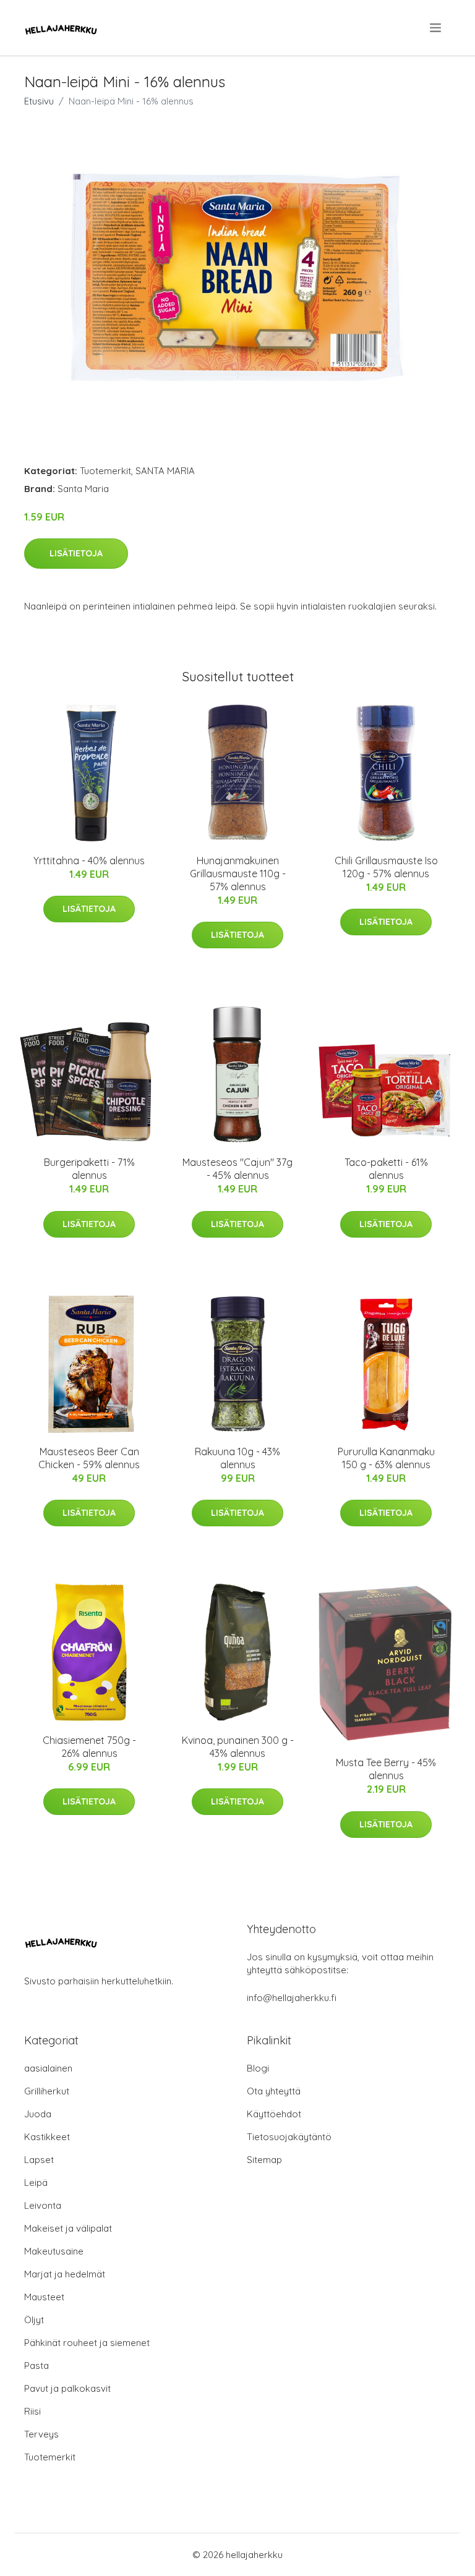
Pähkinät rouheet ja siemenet (87, 2343)
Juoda (38, 2114)
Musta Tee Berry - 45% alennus (386, 1769)
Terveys (41, 2434)
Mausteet (44, 2297)
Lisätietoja (76, 553)
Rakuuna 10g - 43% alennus (237, 1458)
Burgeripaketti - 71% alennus (89, 1169)
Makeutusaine (54, 2251)
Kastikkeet (47, 2137)
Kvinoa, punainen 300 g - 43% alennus (238, 1747)
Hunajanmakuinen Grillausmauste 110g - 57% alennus (238, 874)
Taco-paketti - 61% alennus (386, 1169)
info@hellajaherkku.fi (292, 1998)
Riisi (32, 2411)
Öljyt (34, 2320)
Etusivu (39, 101)
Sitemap (264, 2160)
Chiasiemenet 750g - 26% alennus (89, 1747)
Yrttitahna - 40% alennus (89, 861)
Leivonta (43, 2205)
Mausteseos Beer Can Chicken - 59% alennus (89, 1458)
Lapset (39, 2160)
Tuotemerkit (105, 471)
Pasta (36, 2366)
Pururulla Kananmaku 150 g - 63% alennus (386, 1458)
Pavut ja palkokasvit (67, 2388)
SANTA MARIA (165, 471)
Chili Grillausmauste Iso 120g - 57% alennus (386, 867)
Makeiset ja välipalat (68, 2228)
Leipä (36, 2183)
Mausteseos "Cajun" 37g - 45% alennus (237, 1169)
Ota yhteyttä (274, 2091)
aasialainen (48, 2068)
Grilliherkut (47, 2091)
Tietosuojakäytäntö (289, 2137)
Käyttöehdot (274, 2114)
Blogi (258, 2068)
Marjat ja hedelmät (65, 2274)
